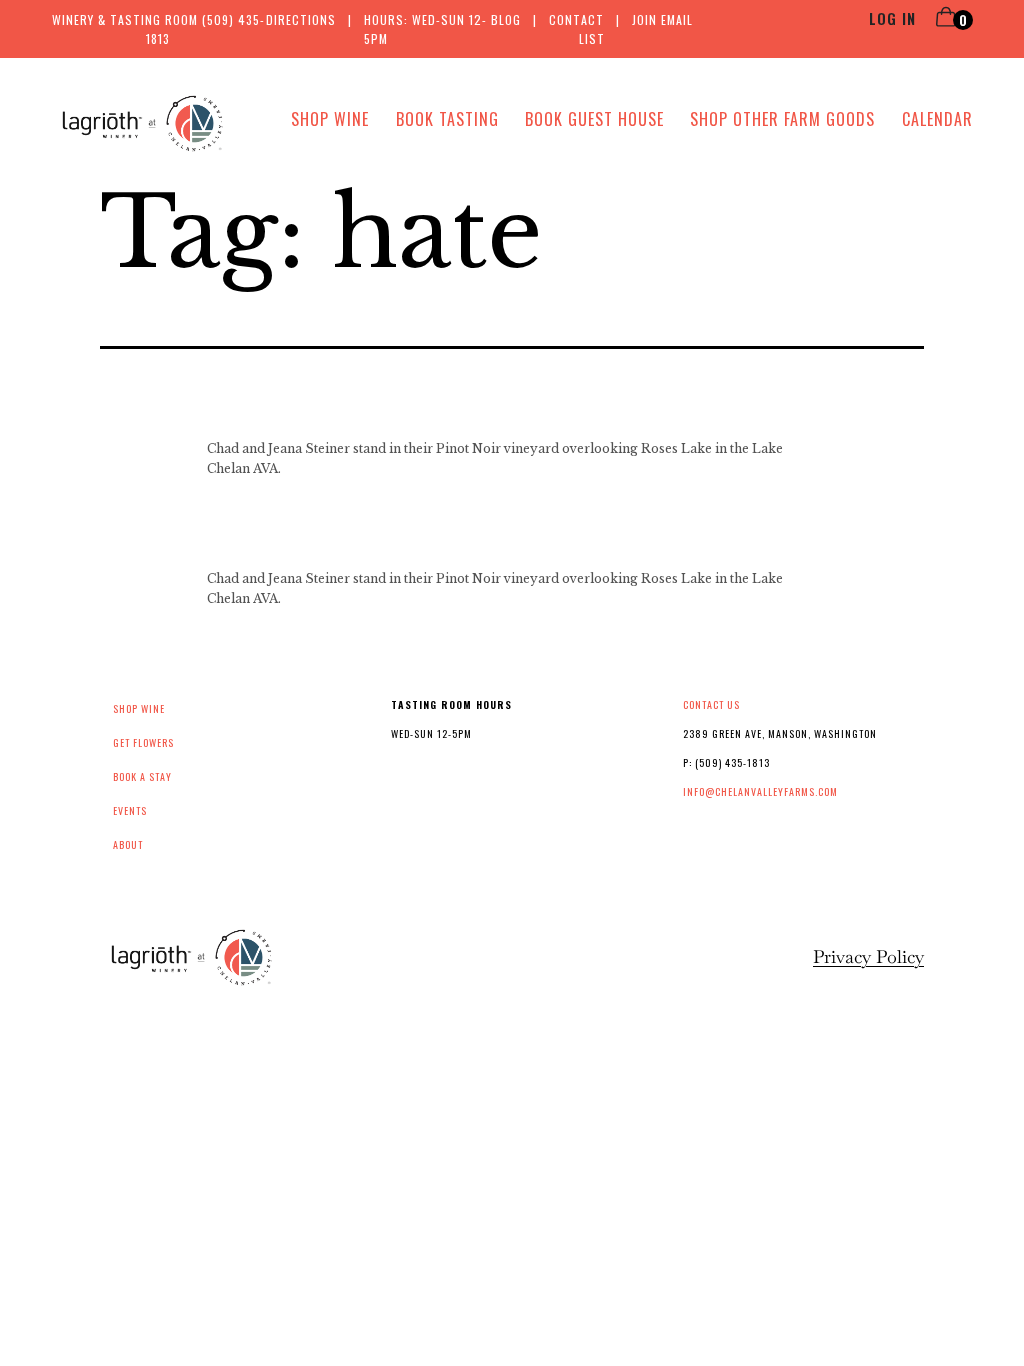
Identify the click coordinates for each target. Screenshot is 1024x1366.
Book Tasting (447, 119)
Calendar (937, 119)
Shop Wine (330, 119)
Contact (576, 19)
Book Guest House (594, 119)
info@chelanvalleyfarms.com (760, 791)
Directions (301, 19)
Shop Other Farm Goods (782, 119)
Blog (506, 19)
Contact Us (711, 704)
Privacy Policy (868, 956)
